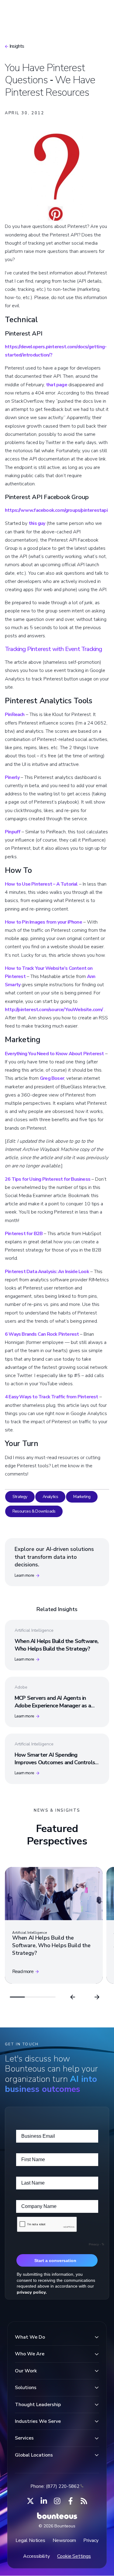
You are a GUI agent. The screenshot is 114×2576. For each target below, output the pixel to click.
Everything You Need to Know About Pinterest (54, 1054)
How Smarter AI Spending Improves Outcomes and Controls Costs (55, 1762)
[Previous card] (73, 1997)
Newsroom (64, 2540)
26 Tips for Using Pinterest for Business (48, 1179)
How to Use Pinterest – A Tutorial (41, 884)
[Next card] (97, 1997)
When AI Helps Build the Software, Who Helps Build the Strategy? (57, 1645)
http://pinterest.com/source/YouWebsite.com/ (54, 1010)
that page (57, 385)
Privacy (91, 2540)
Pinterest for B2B (24, 1234)
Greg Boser (52, 1078)
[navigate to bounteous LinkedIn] (44, 2501)
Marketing (82, 1497)
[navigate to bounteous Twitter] (30, 2501)
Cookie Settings (74, 2556)
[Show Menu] (99, 11)
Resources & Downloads (34, 1511)
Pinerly (12, 777)
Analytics (50, 1497)
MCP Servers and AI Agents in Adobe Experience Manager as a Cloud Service (53, 1706)
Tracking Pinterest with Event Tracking (54, 649)
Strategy (20, 1497)
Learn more (24, 1575)
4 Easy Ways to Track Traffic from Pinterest (52, 1397)
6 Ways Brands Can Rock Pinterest (42, 1334)
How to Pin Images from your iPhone (43, 922)
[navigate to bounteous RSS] (84, 2501)
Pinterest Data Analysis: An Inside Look (47, 1272)
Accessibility (36, 2556)
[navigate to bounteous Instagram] (57, 2501)
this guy (37, 523)
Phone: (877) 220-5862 (55, 2486)
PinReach (15, 715)
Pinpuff (13, 832)
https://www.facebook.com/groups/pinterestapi (56, 510)
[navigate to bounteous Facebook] (71, 2501)
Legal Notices (30, 2540)
